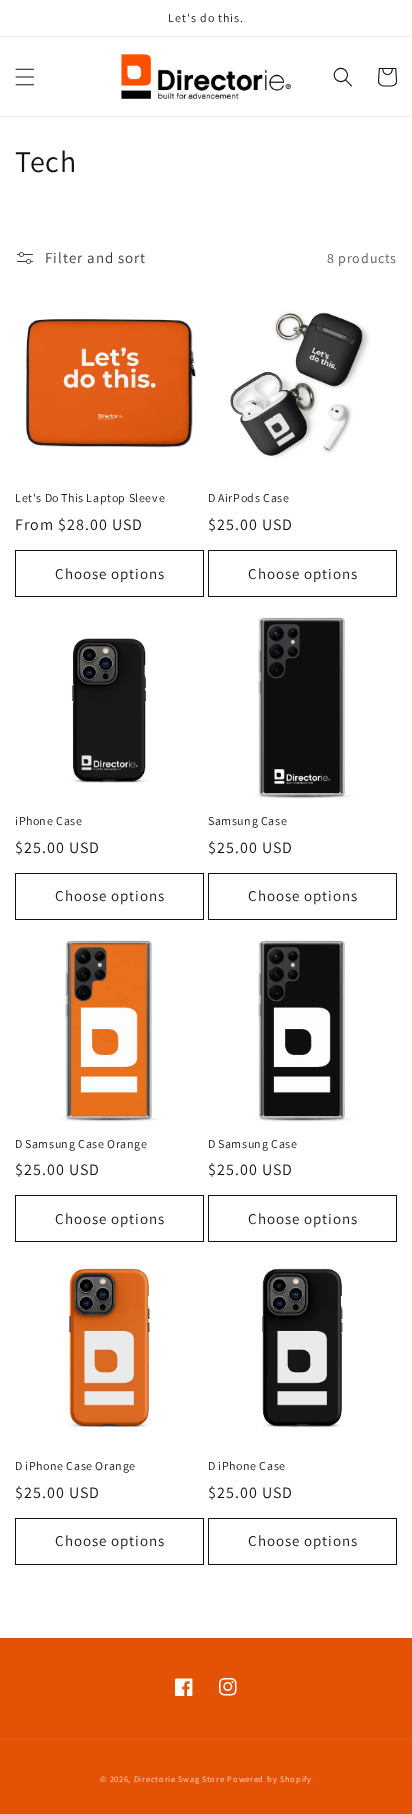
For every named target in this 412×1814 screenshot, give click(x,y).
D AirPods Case (248, 497)
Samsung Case (247, 820)
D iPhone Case (247, 1465)
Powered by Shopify (269, 1778)
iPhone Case (49, 820)
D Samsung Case (252, 1143)
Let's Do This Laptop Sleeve (90, 497)
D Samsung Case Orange (81, 1143)
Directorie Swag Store (179, 1778)
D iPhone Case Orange (75, 1465)
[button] (25, 77)
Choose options (110, 573)
